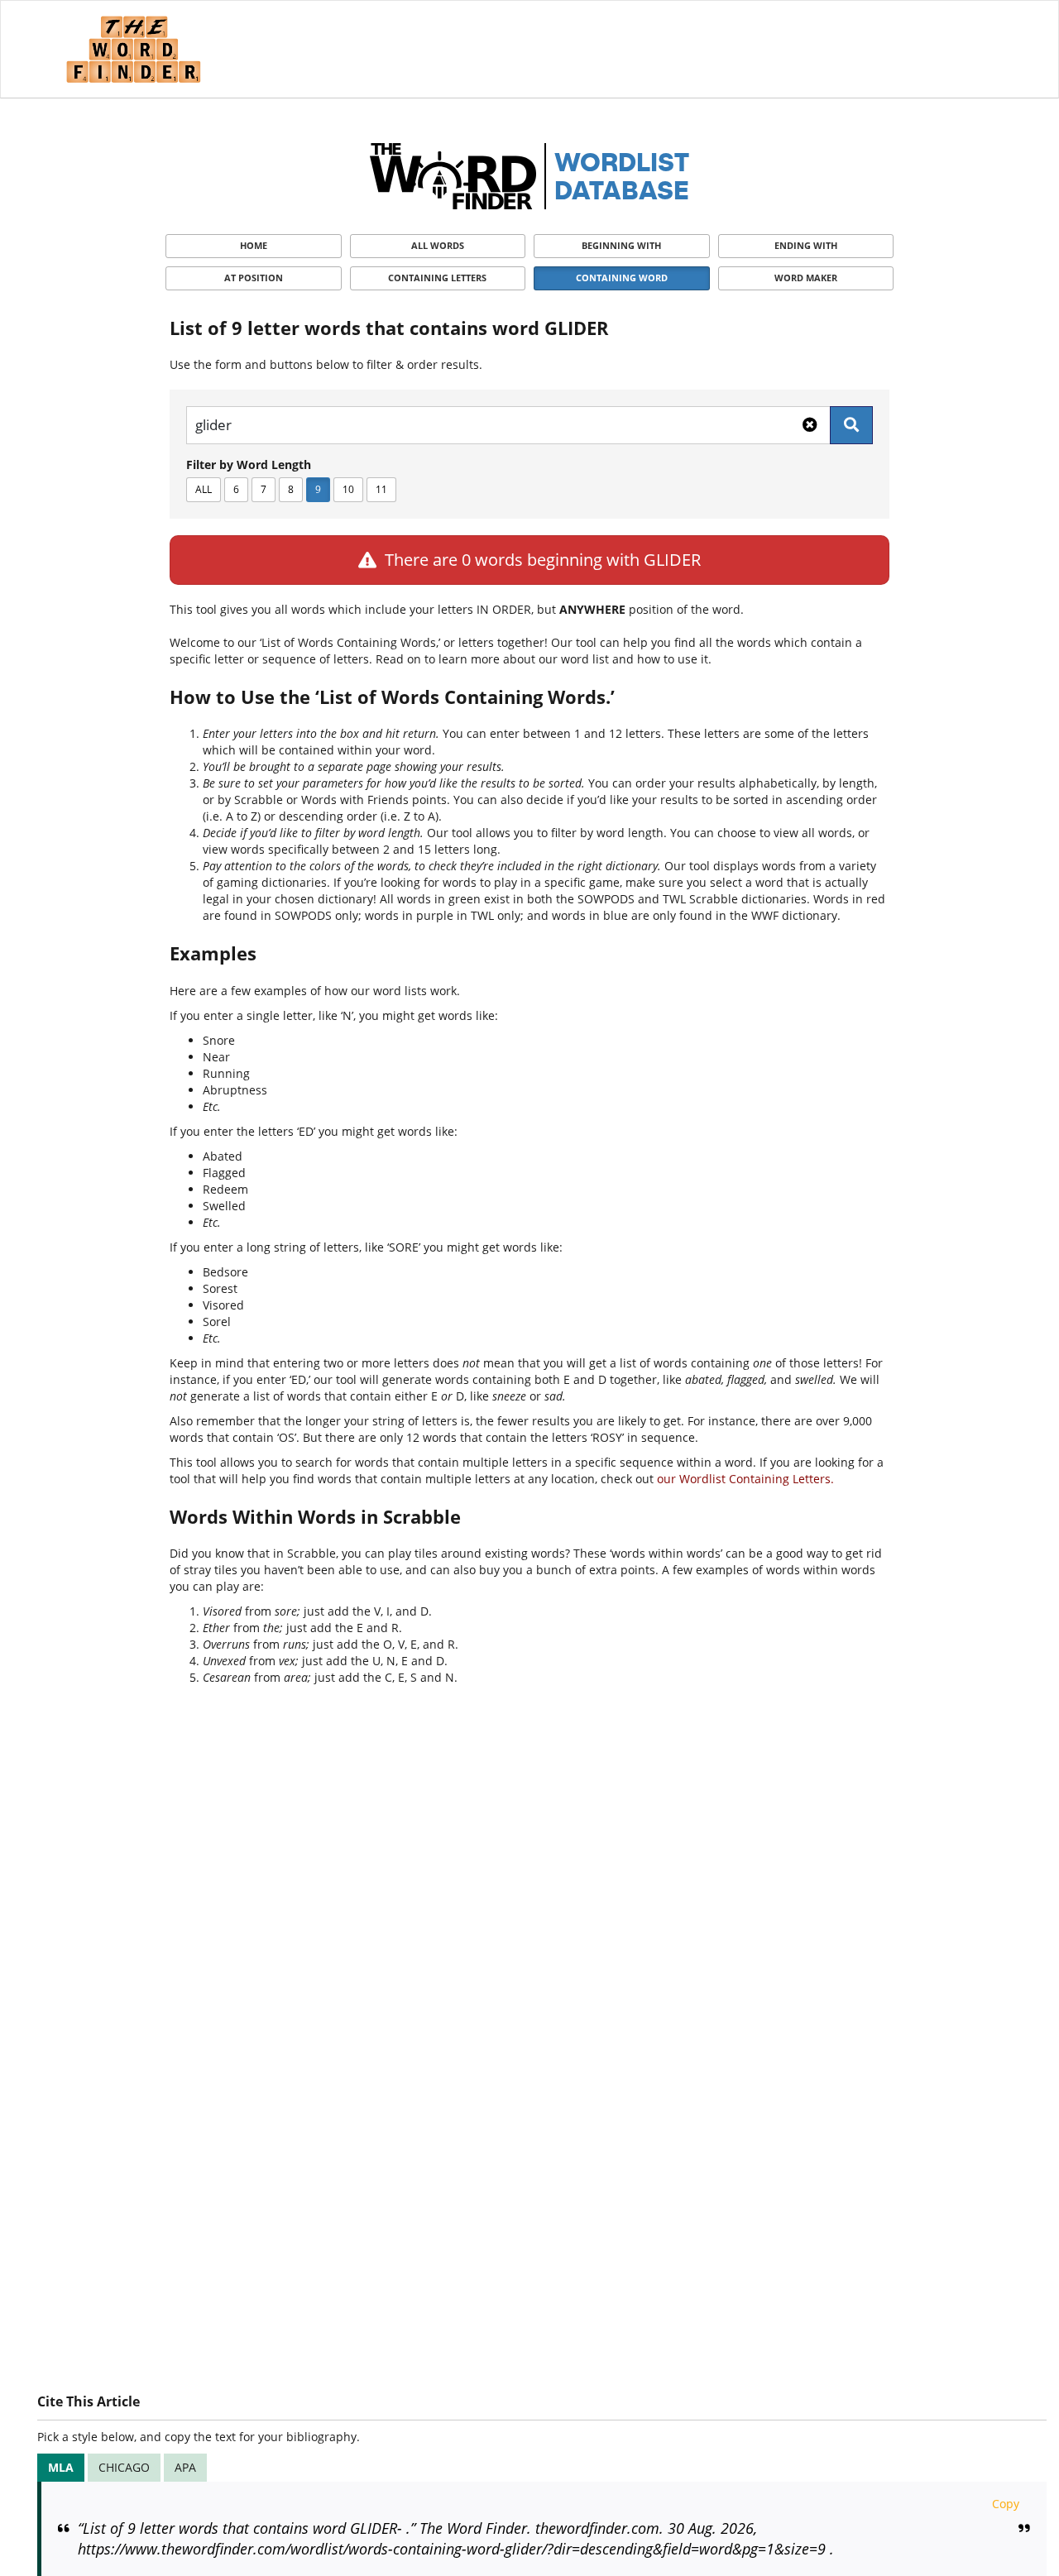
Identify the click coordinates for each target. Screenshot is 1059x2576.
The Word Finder (133, 49)
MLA (61, 2467)
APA (185, 2467)
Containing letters (437, 278)
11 (381, 489)
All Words (438, 245)
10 (348, 489)
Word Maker (806, 278)
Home (254, 245)
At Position (254, 278)
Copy (1006, 2504)
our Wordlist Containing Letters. (745, 1479)
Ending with (806, 245)
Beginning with (621, 245)
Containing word (622, 278)
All (204, 489)
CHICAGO (124, 2467)
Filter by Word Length (249, 464)
